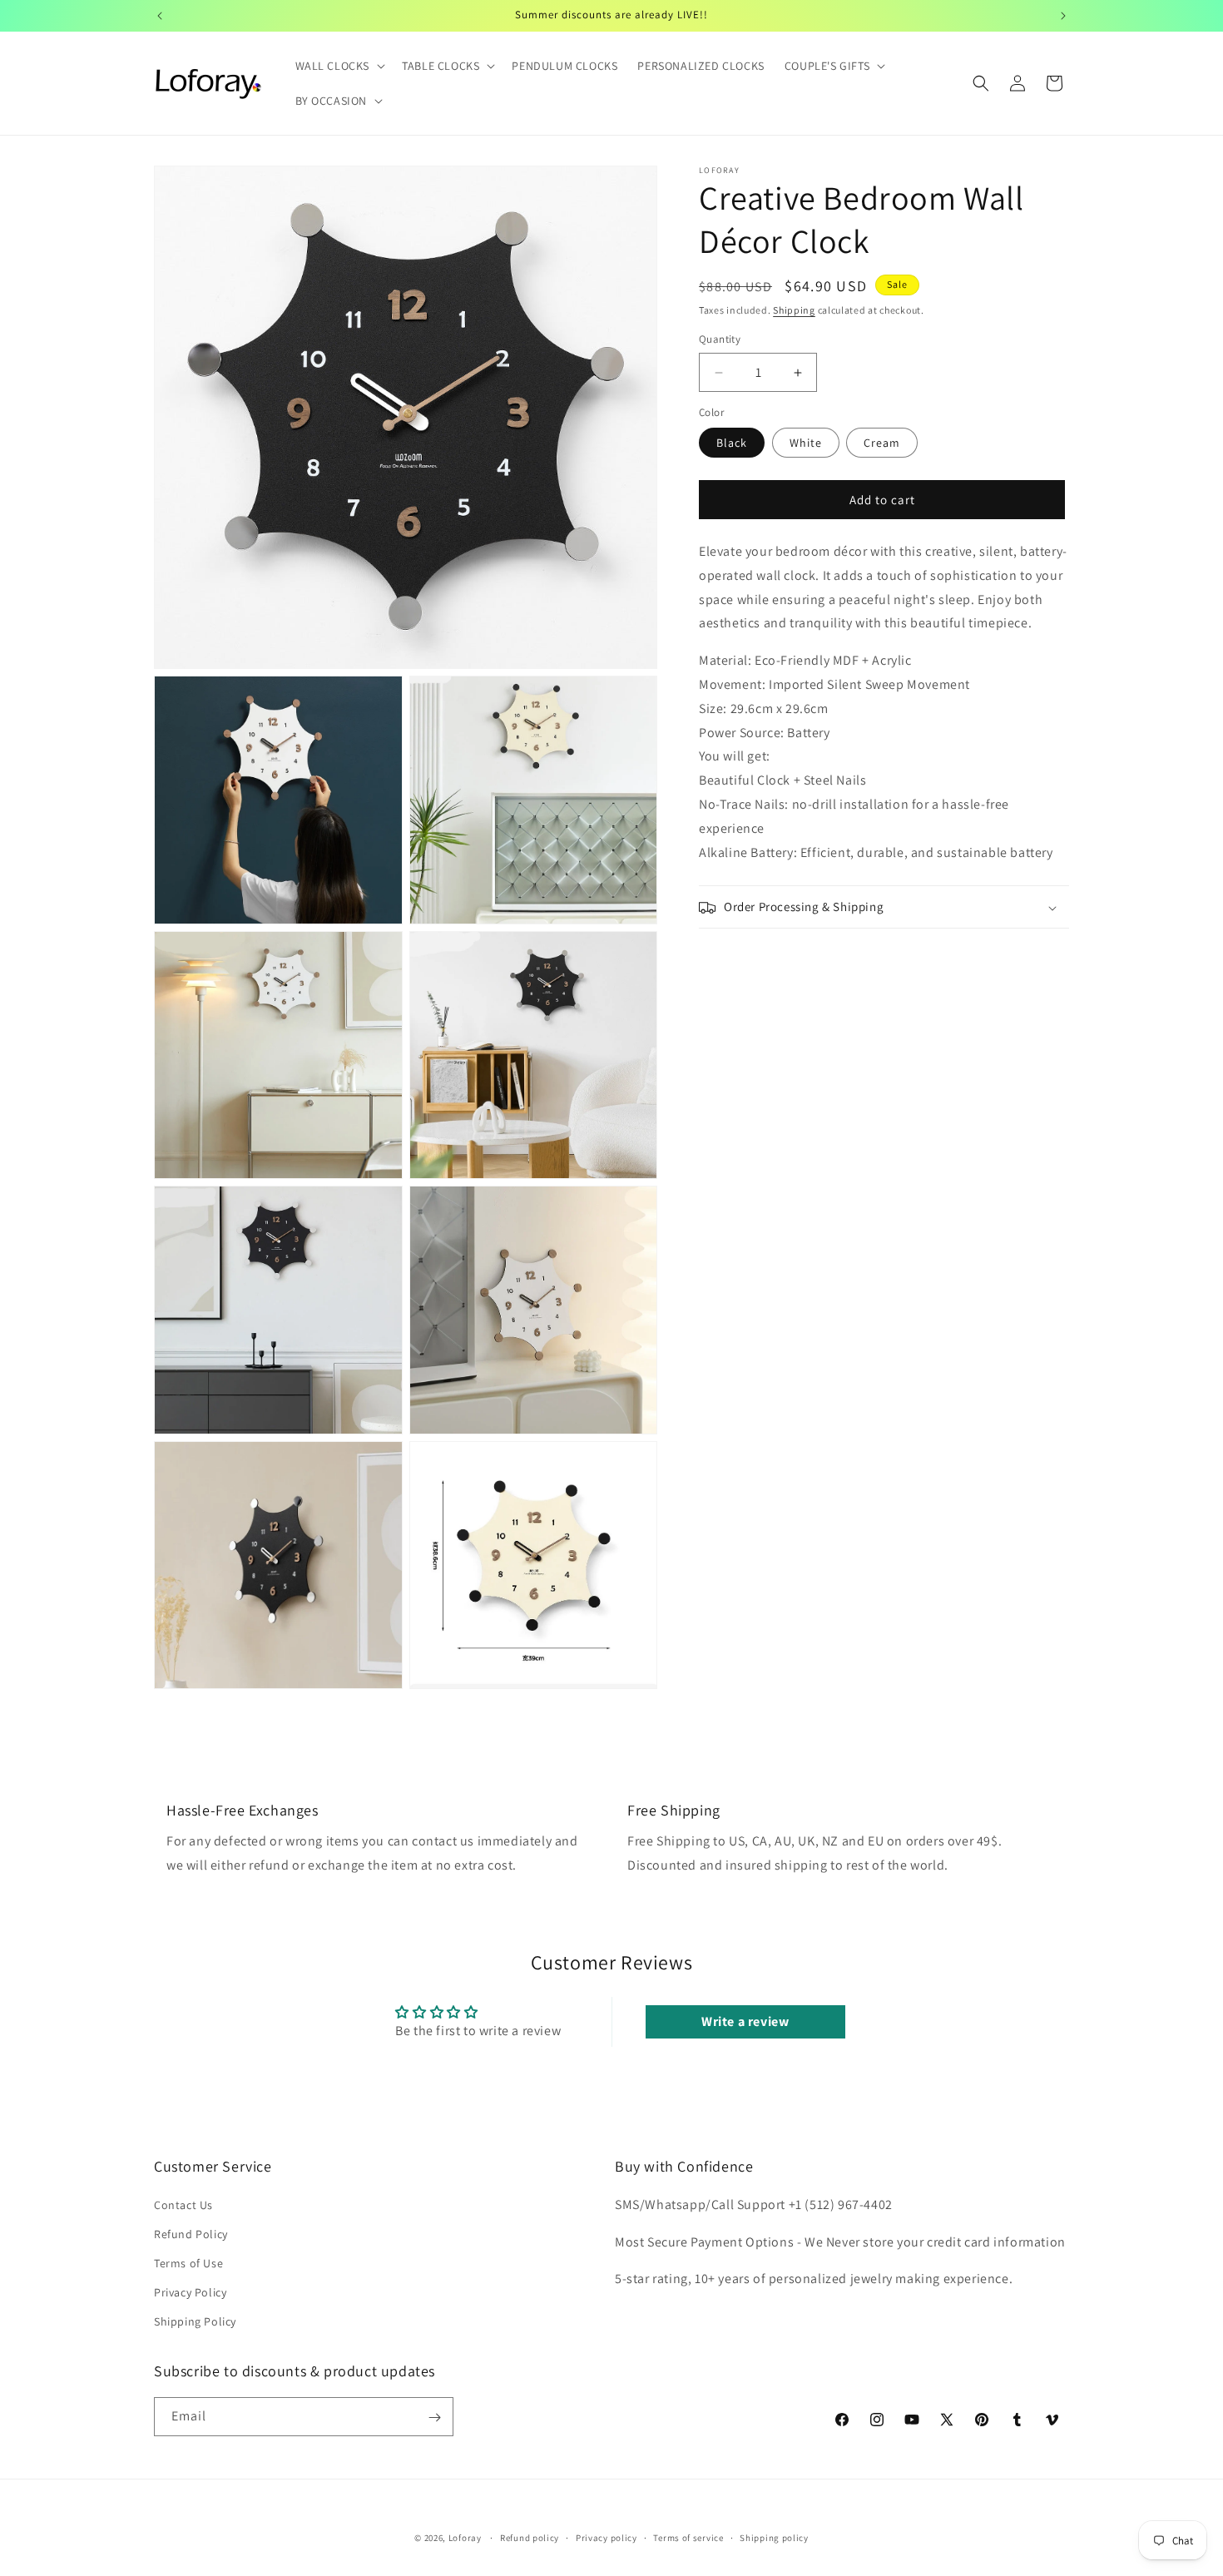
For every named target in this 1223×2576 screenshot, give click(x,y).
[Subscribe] (434, 2417)
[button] (339, 66)
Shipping (794, 310)
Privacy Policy (190, 2292)
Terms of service (688, 2537)
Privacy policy (607, 2537)
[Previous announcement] (160, 16)
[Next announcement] (1063, 16)
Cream (882, 443)
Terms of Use (188, 2263)
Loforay (465, 2538)
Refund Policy (191, 2233)
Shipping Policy (195, 2321)
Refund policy (530, 2537)
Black (732, 443)
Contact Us (183, 2204)
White (806, 443)
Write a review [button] (745, 2021)
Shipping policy (774, 2537)
